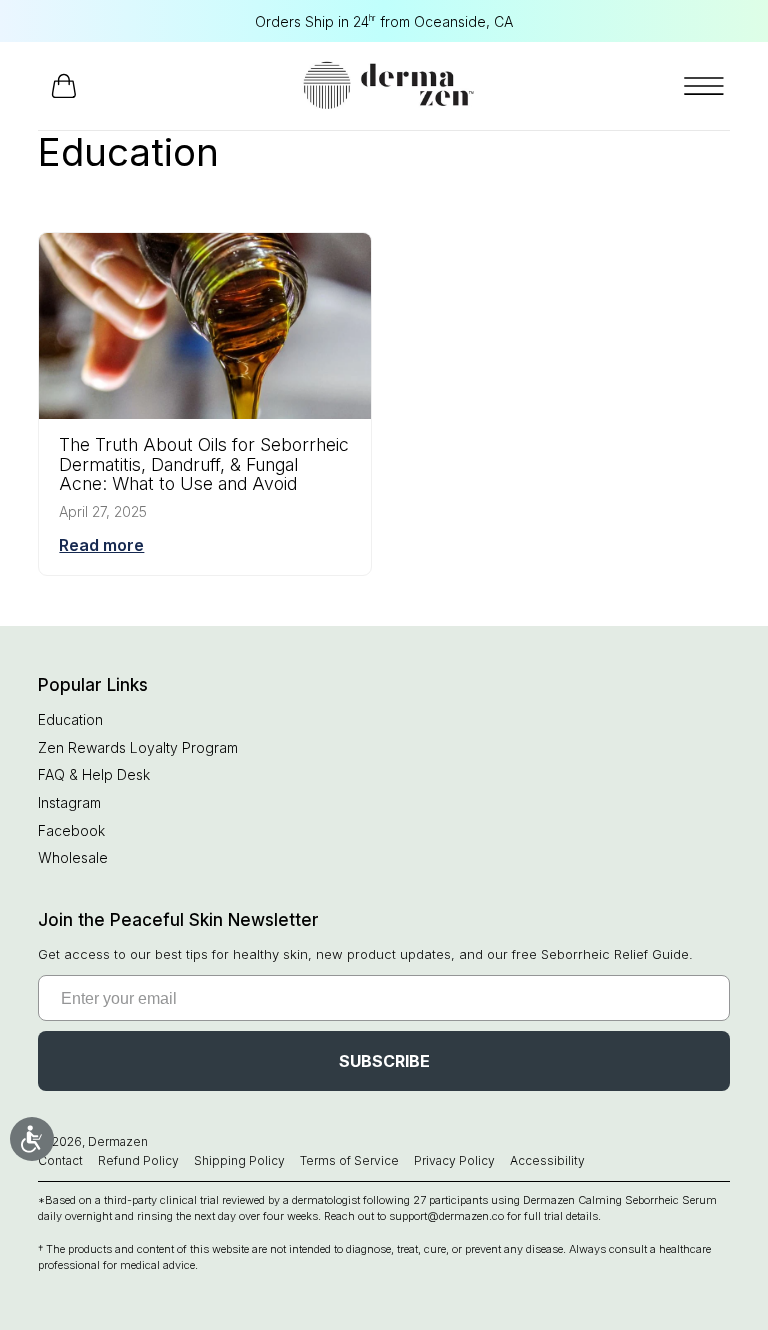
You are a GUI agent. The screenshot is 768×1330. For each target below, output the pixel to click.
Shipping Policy (239, 1160)
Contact (60, 1160)
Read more (101, 545)
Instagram (69, 802)
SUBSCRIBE (384, 1061)
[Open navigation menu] (704, 86)
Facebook (71, 830)
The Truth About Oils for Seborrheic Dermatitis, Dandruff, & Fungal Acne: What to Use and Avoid (204, 464)
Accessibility (547, 1160)
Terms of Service (349, 1160)
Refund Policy (138, 1160)
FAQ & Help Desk (94, 774)
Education (70, 719)
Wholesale (73, 857)
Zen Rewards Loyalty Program (138, 747)
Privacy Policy (454, 1160)
